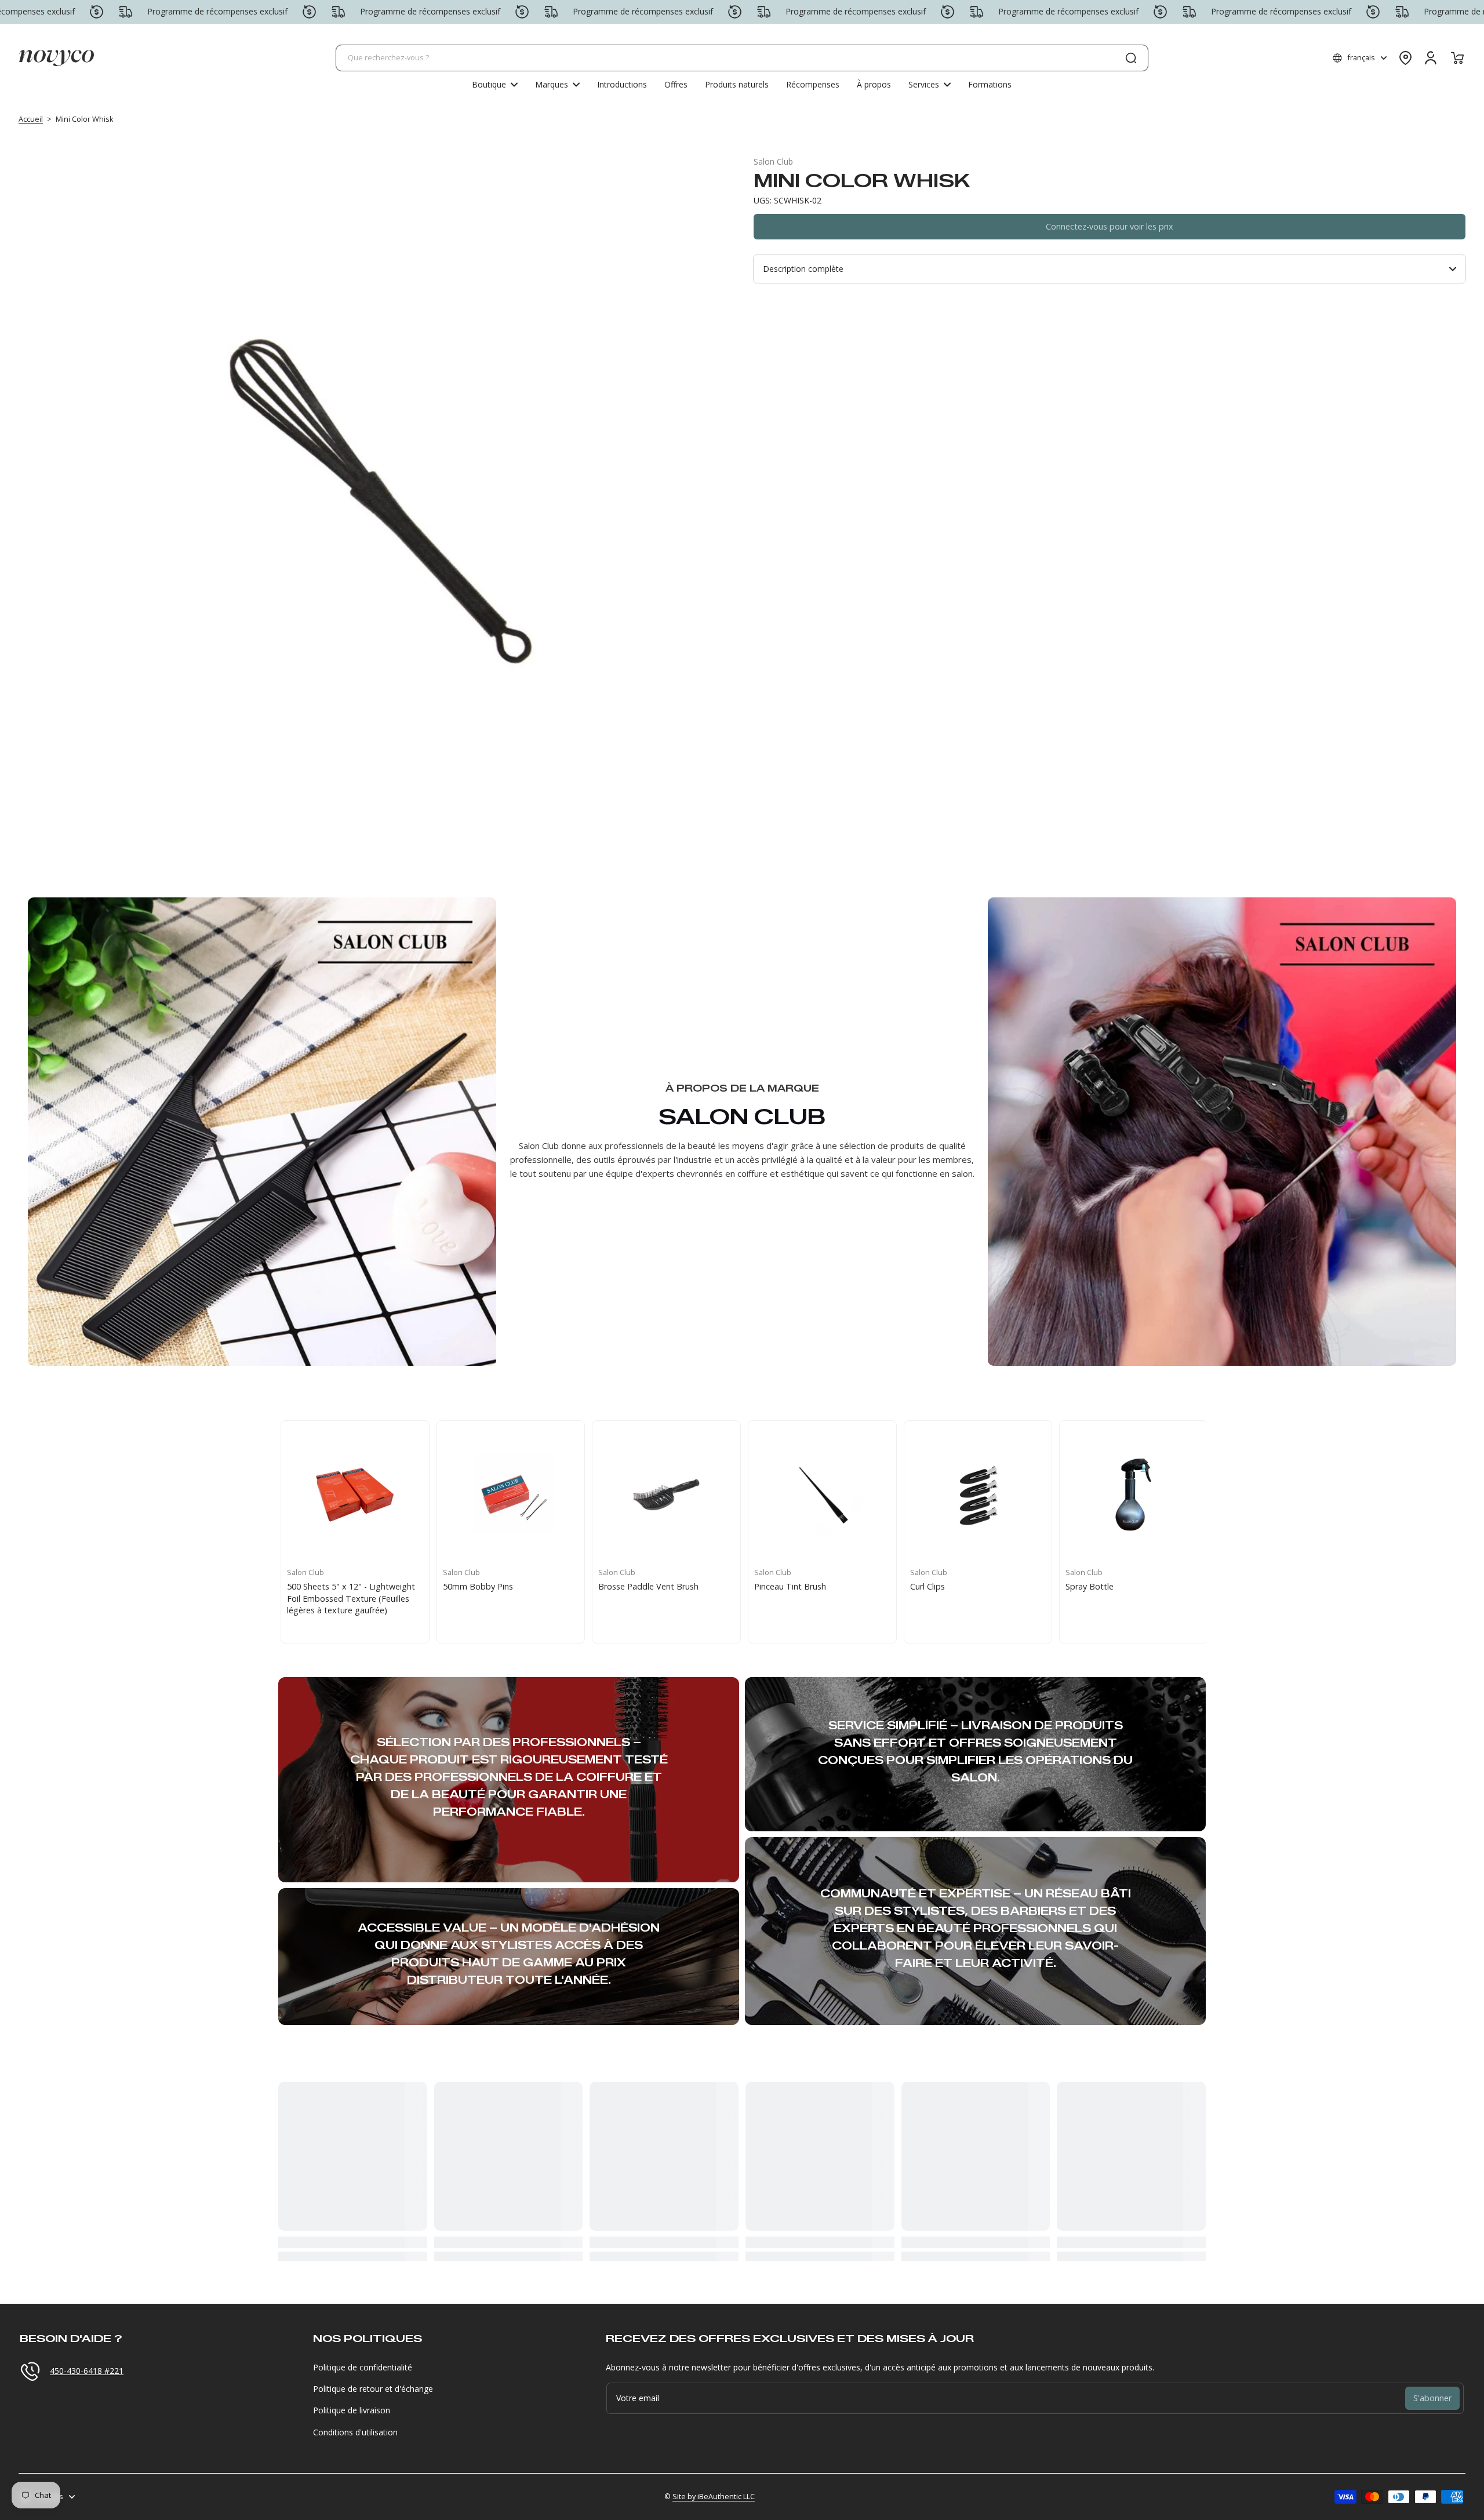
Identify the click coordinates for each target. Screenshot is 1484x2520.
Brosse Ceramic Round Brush (962, 1586)
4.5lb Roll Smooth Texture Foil (497, 1586)
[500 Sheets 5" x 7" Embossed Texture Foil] (663, 1495)
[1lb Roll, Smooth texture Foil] (1130, 1495)
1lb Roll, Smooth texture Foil (1117, 1586)
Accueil (31, 119)
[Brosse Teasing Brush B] (819, 1495)
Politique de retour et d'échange (373, 2389)
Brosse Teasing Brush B (797, 1586)
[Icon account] (1431, 58)
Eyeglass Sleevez (315, 1586)
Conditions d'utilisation (355, 2432)
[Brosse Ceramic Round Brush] (975, 1495)
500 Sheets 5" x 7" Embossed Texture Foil (651, 1592)
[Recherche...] (1131, 58)
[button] (1360, 58)
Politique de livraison (352, 2410)
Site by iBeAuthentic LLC (714, 2497)
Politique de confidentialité (363, 2367)
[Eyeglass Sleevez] (352, 1495)
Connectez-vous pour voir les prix (1110, 226)
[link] (557, 85)
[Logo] (56, 58)
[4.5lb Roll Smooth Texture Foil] (508, 1495)
